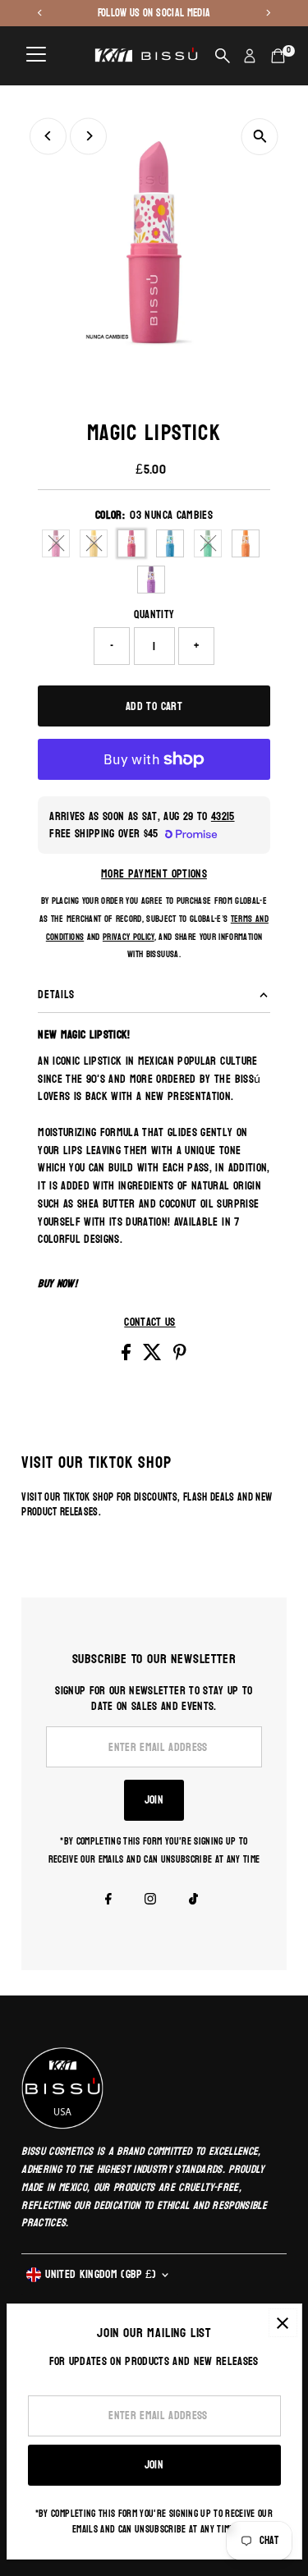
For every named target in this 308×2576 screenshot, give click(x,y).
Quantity (154, 615)
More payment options (154, 874)
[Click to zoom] (260, 137)
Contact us (149, 1322)
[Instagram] (150, 1901)
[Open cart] (278, 56)
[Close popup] (283, 2323)
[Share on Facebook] (128, 1357)
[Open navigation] (36, 56)
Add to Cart (154, 706)
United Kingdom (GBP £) (101, 2274)
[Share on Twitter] (154, 1357)
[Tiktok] (193, 1901)
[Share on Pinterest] (180, 1357)
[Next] (88, 136)
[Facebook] (108, 1901)
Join (154, 1800)
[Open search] (223, 56)
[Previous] (48, 136)
